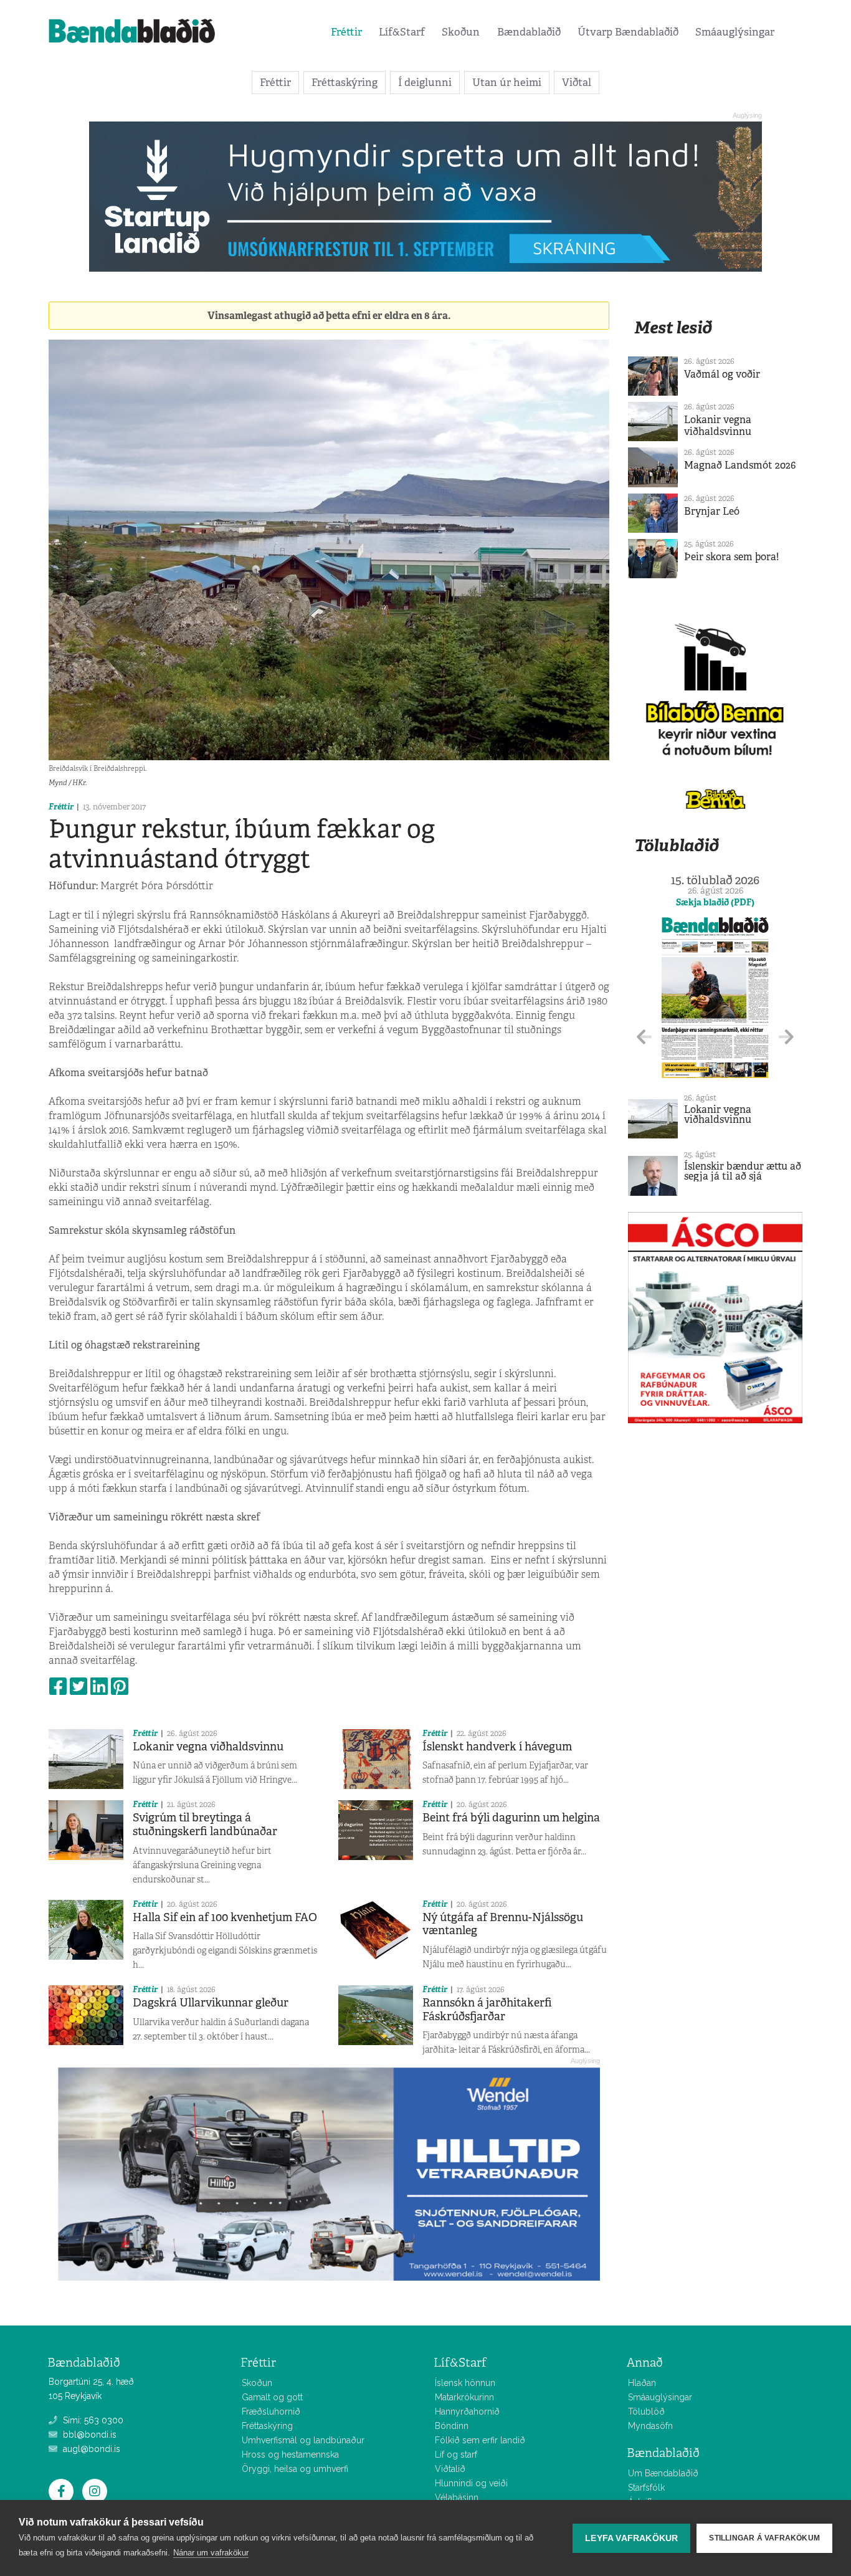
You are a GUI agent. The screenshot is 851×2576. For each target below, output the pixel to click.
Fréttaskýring (345, 82)
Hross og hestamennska (290, 2454)
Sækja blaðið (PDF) (715, 902)
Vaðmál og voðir (722, 374)
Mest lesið (673, 327)
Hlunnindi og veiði (471, 2483)
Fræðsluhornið (271, 2411)
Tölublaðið (677, 845)
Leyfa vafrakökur (631, 2538)
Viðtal (577, 82)
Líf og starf (456, 2454)
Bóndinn (452, 2426)
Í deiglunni (425, 82)
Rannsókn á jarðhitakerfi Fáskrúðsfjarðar (487, 2010)
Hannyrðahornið (467, 2411)
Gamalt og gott (272, 2397)
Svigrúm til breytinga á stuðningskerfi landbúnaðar (205, 1825)
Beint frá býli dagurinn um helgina (511, 1818)
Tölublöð (646, 2411)
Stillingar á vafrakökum (764, 2538)
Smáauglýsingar (735, 32)
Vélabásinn (457, 2497)
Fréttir (346, 32)
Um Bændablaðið (663, 2473)
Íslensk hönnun (465, 2383)
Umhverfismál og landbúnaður (303, 2440)
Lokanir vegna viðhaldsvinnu (208, 1747)
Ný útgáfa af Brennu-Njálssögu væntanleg (503, 1924)
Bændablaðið (529, 32)
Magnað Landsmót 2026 (740, 465)
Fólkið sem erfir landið (480, 2440)
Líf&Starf (402, 32)
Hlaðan (642, 2383)
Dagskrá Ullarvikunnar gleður (211, 2003)
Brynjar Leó (712, 511)
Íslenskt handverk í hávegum (497, 1747)
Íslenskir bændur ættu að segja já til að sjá (743, 1171)
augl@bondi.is (90, 2449)
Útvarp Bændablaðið (628, 32)
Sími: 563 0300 (92, 2420)
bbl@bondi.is (88, 2435)
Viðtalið (450, 2469)
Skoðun (461, 32)
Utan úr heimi (507, 82)
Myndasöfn (650, 2426)
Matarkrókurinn (464, 2397)
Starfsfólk (646, 2488)
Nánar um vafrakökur (211, 2553)
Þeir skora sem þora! (731, 557)
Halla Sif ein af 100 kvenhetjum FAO (225, 1917)
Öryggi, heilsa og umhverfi (295, 2469)
